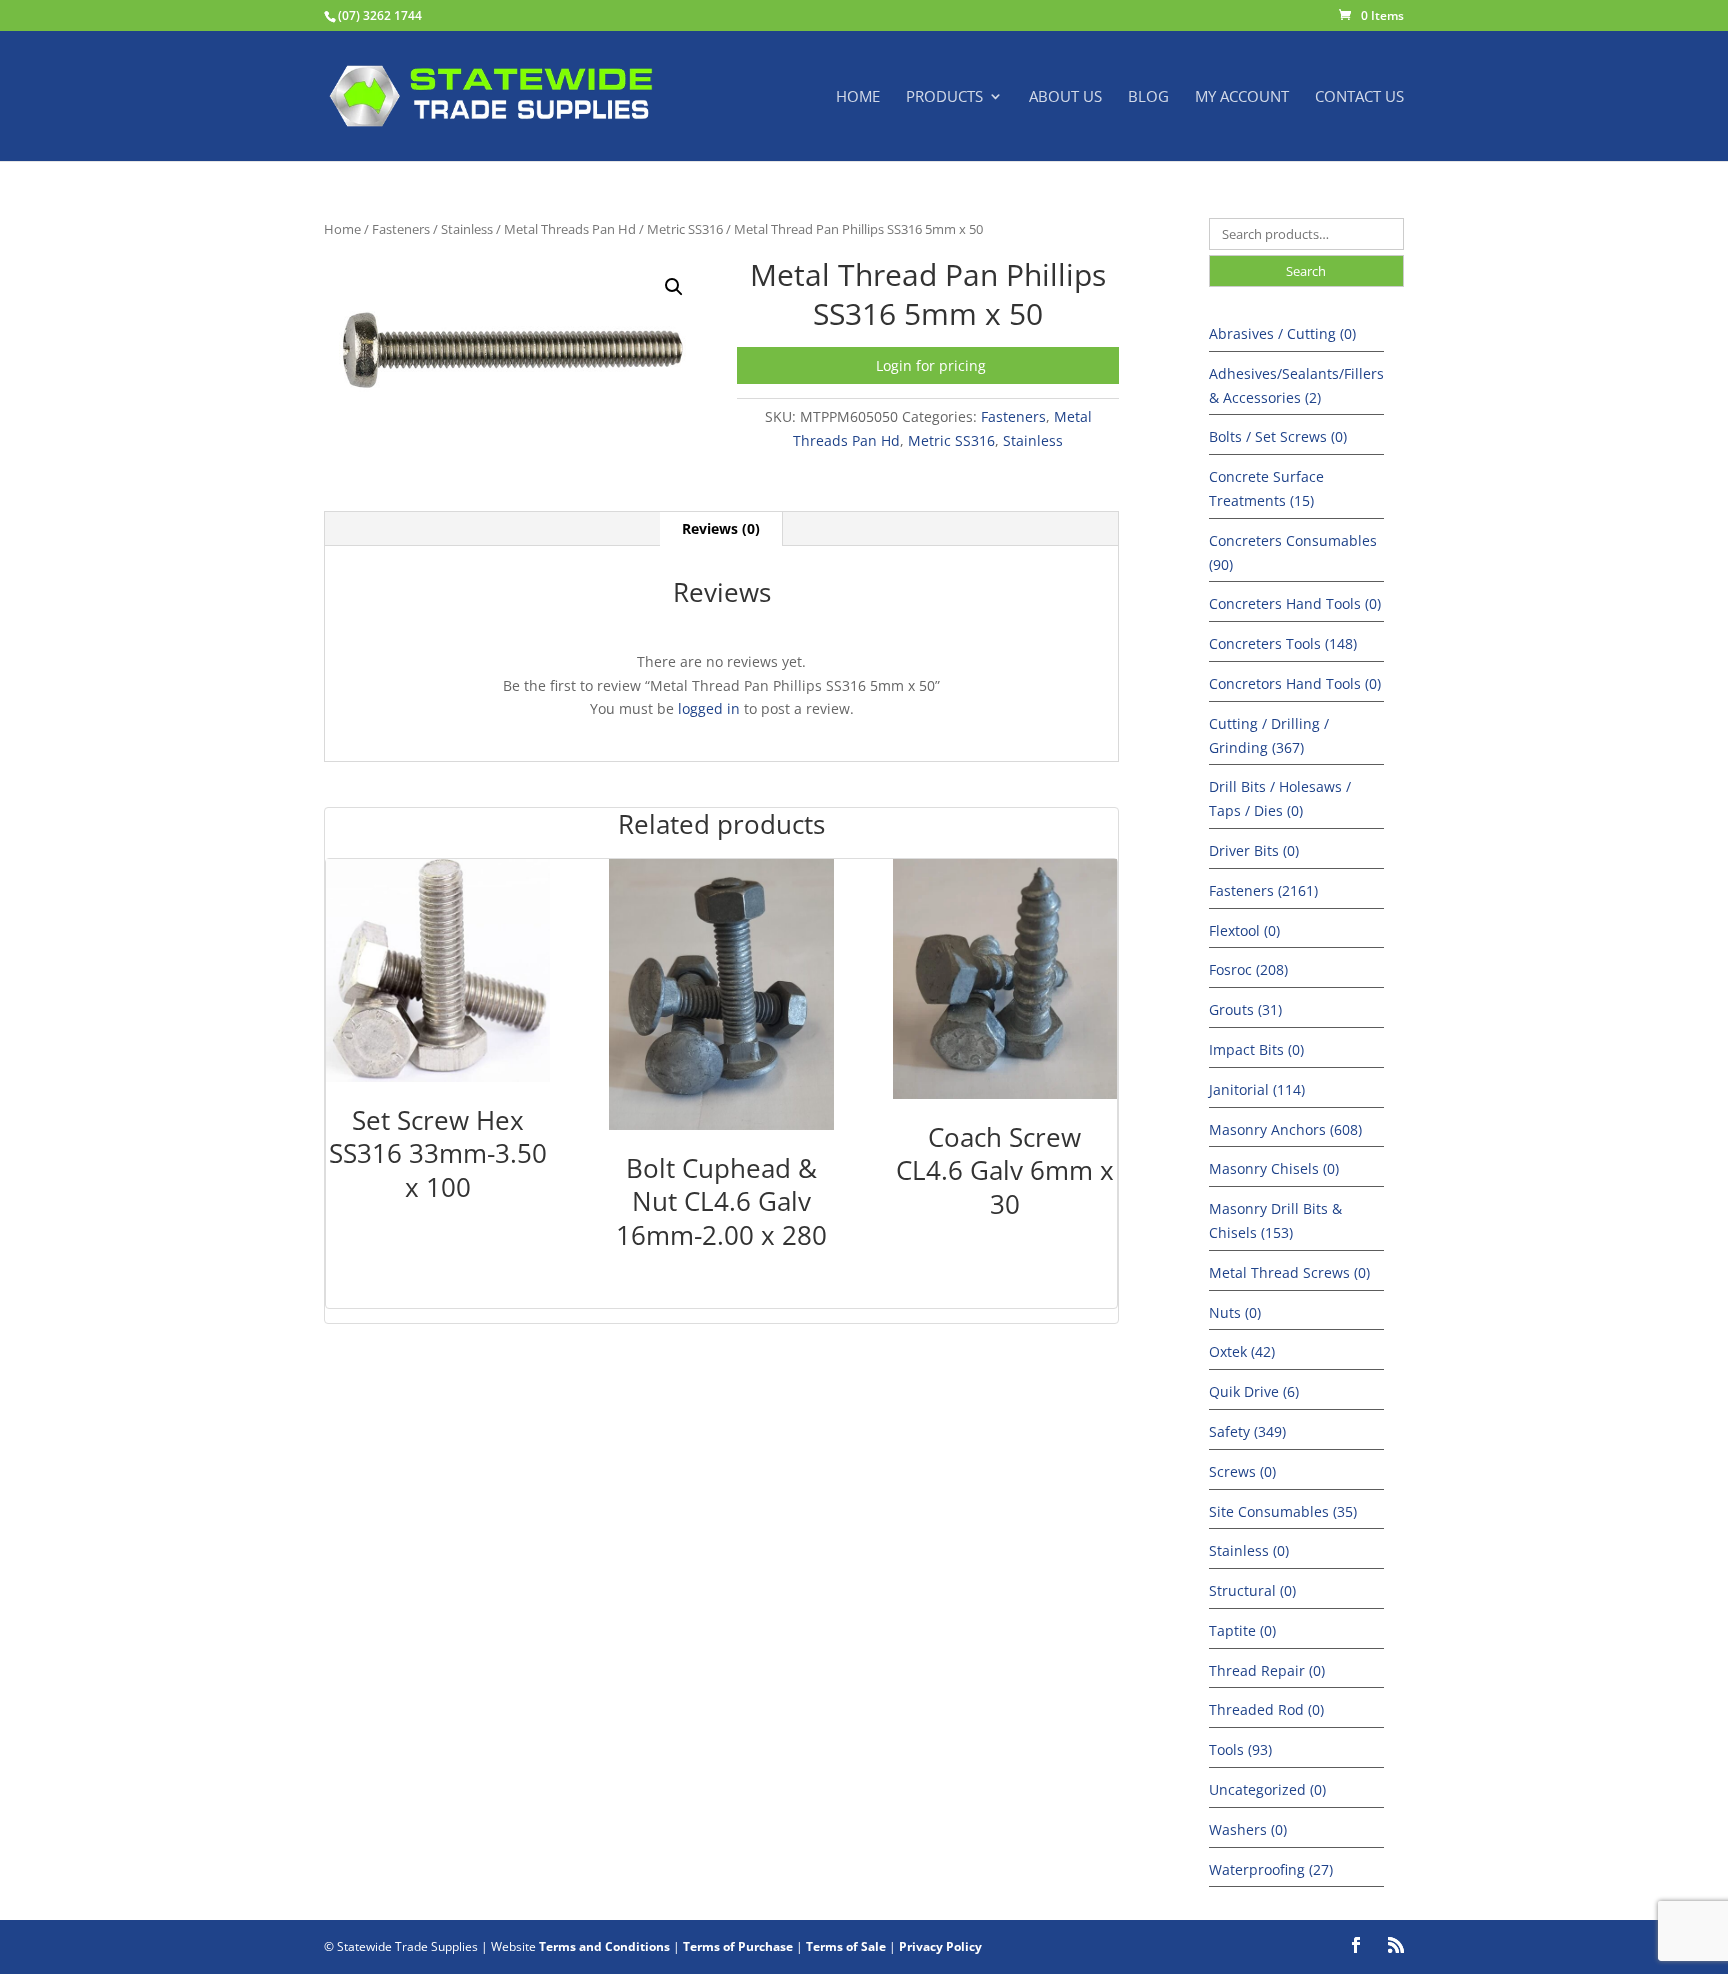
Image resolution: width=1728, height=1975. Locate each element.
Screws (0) (1242, 1471)
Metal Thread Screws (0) (1289, 1272)
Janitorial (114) (1257, 1089)
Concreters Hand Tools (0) (1295, 603)
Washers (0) (1248, 1829)
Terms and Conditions (604, 1946)
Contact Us (1359, 97)
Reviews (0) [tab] (721, 528)
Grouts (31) (1245, 1009)
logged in (709, 708)
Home (858, 97)
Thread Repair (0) (1267, 1670)
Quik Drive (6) (1254, 1391)
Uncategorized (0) (1267, 1789)
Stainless (467, 229)
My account (1242, 97)
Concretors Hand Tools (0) (1295, 683)
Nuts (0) (1235, 1312)
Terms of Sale (846, 1946)
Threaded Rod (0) (1266, 1709)
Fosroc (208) (1248, 969)
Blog (1148, 97)
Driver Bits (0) (1254, 850)
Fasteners (401, 229)
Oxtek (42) (1242, 1351)
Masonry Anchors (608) (1285, 1129)
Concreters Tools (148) (1283, 643)
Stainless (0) (1249, 1550)
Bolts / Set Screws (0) (1278, 436)
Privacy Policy (940, 1946)
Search (1306, 271)
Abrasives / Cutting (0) (1282, 333)
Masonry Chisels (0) (1274, 1168)
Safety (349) (1247, 1431)
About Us (1065, 97)
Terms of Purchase (738, 1946)
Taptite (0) (1242, 1630)
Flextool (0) (1244, 930)
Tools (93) (1240, 1749)
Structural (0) (1252, 1590)
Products (944, 97)
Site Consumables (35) (1283, 1511)
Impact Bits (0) (1256, 1049)
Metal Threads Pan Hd (570, 229)
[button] (674, 287)
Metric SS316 (685, 229)
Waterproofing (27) (1271, 1869)
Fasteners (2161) (1263, 890)
